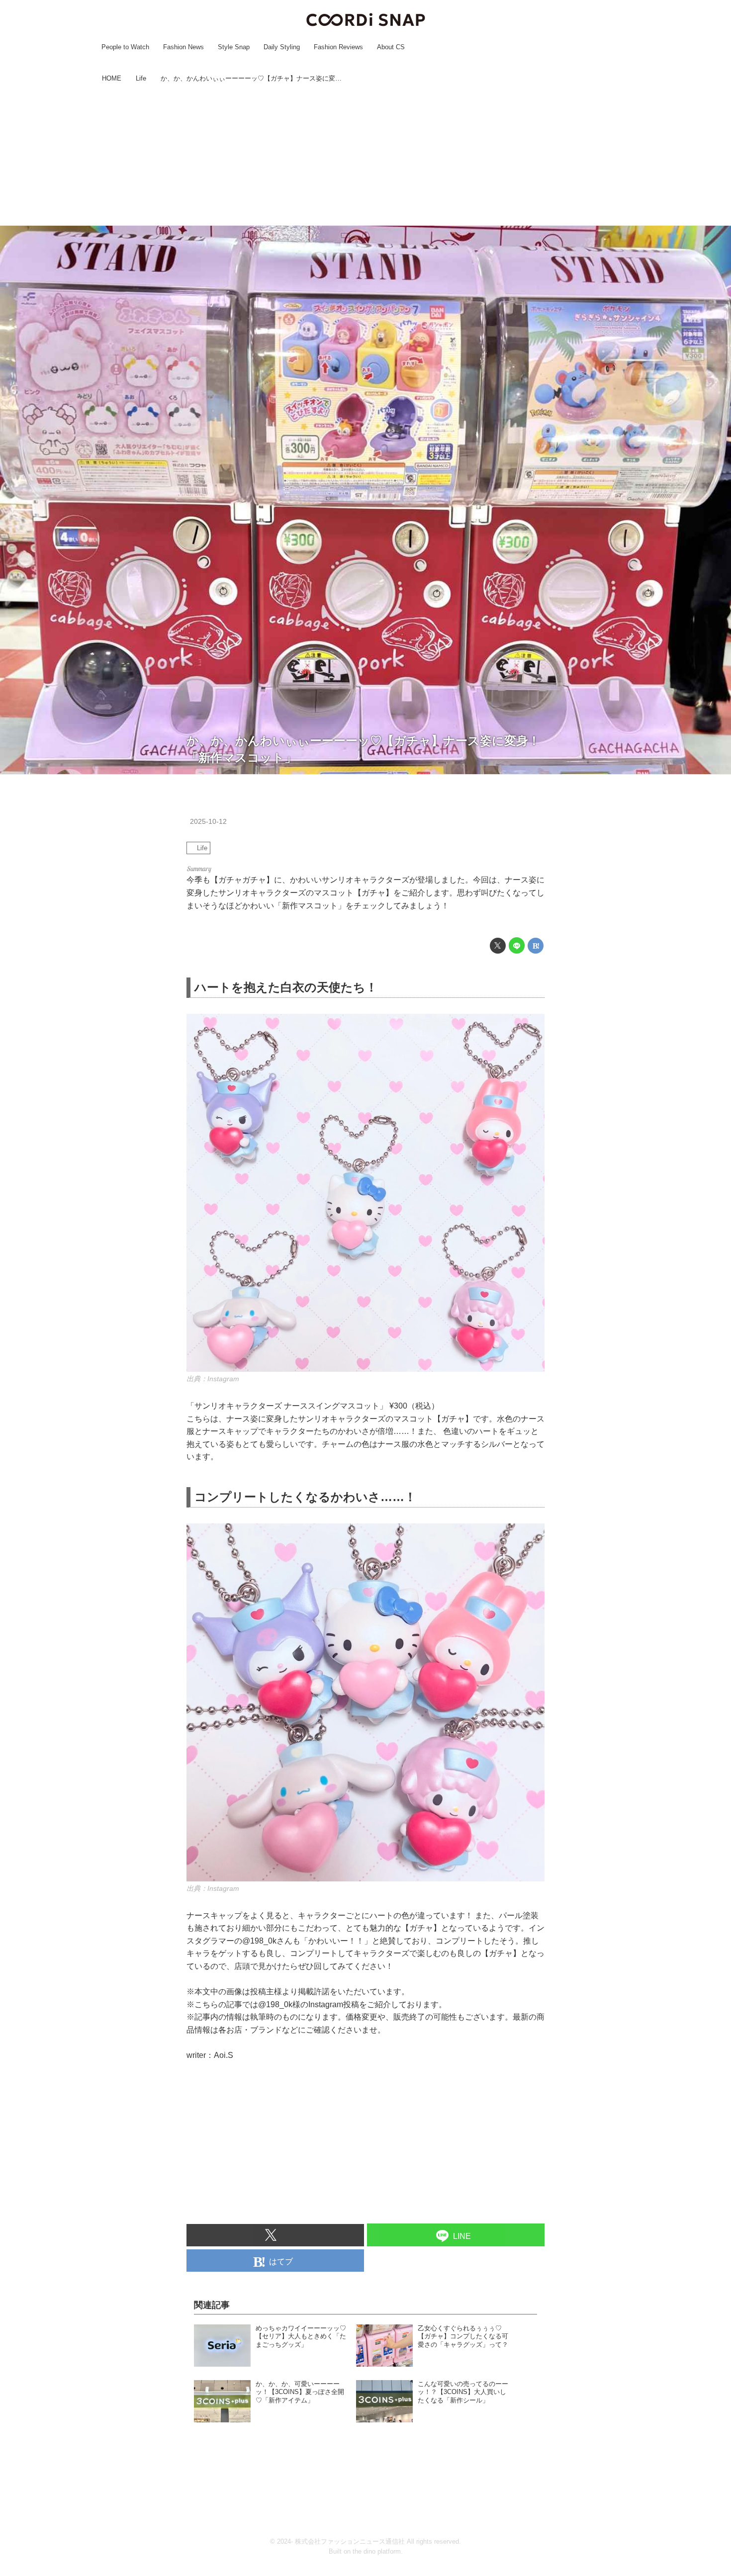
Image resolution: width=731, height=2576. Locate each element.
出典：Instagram (213, 1379)
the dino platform (377, 2551)
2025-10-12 (208, 821)
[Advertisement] (365, 156)
